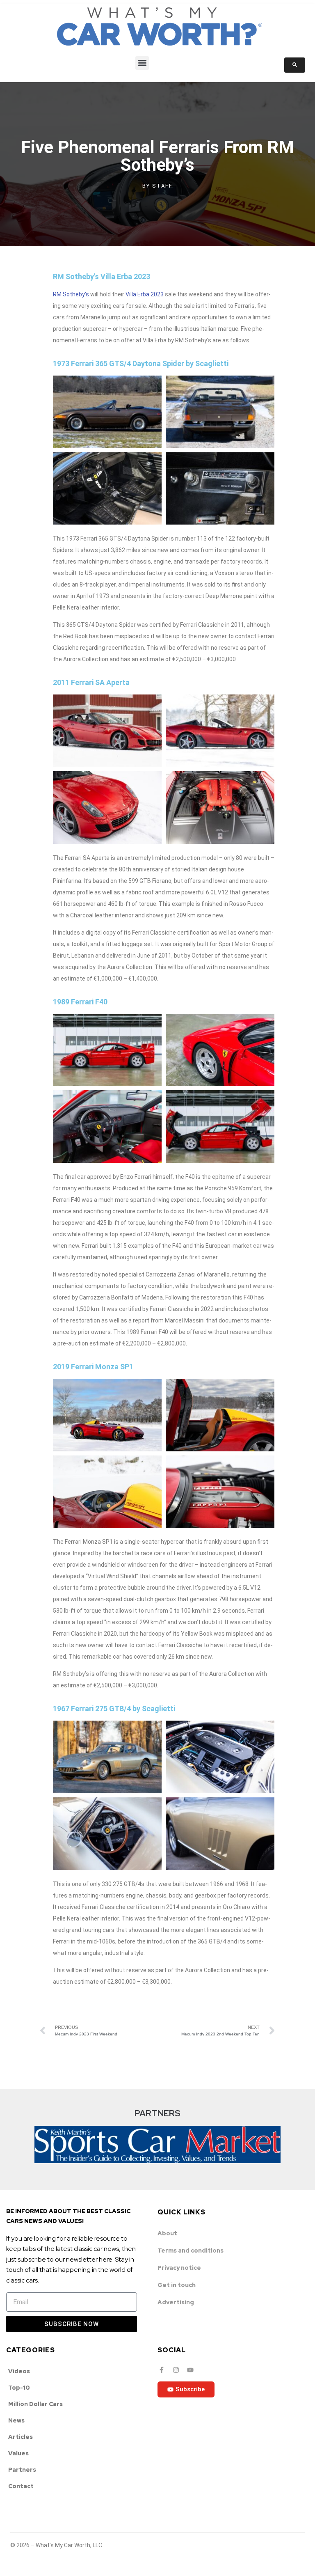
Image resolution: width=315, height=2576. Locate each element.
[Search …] (295, 65)
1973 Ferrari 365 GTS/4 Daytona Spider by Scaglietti (141, 363)
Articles (21, 2437)
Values (18, 2453)
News (16, 2420)
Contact (21, 2486)
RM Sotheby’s (71, 294)
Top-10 (19, 2388)
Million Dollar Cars (35, 2404)
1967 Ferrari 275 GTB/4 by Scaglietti (114, 1709)
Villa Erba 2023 (145, 294)
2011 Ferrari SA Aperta (91, 682)
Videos (19, 2371)
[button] (142, 63)
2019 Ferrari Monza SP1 (93, 1367)
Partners (22, 2470)
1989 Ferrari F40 (80, 1002)
